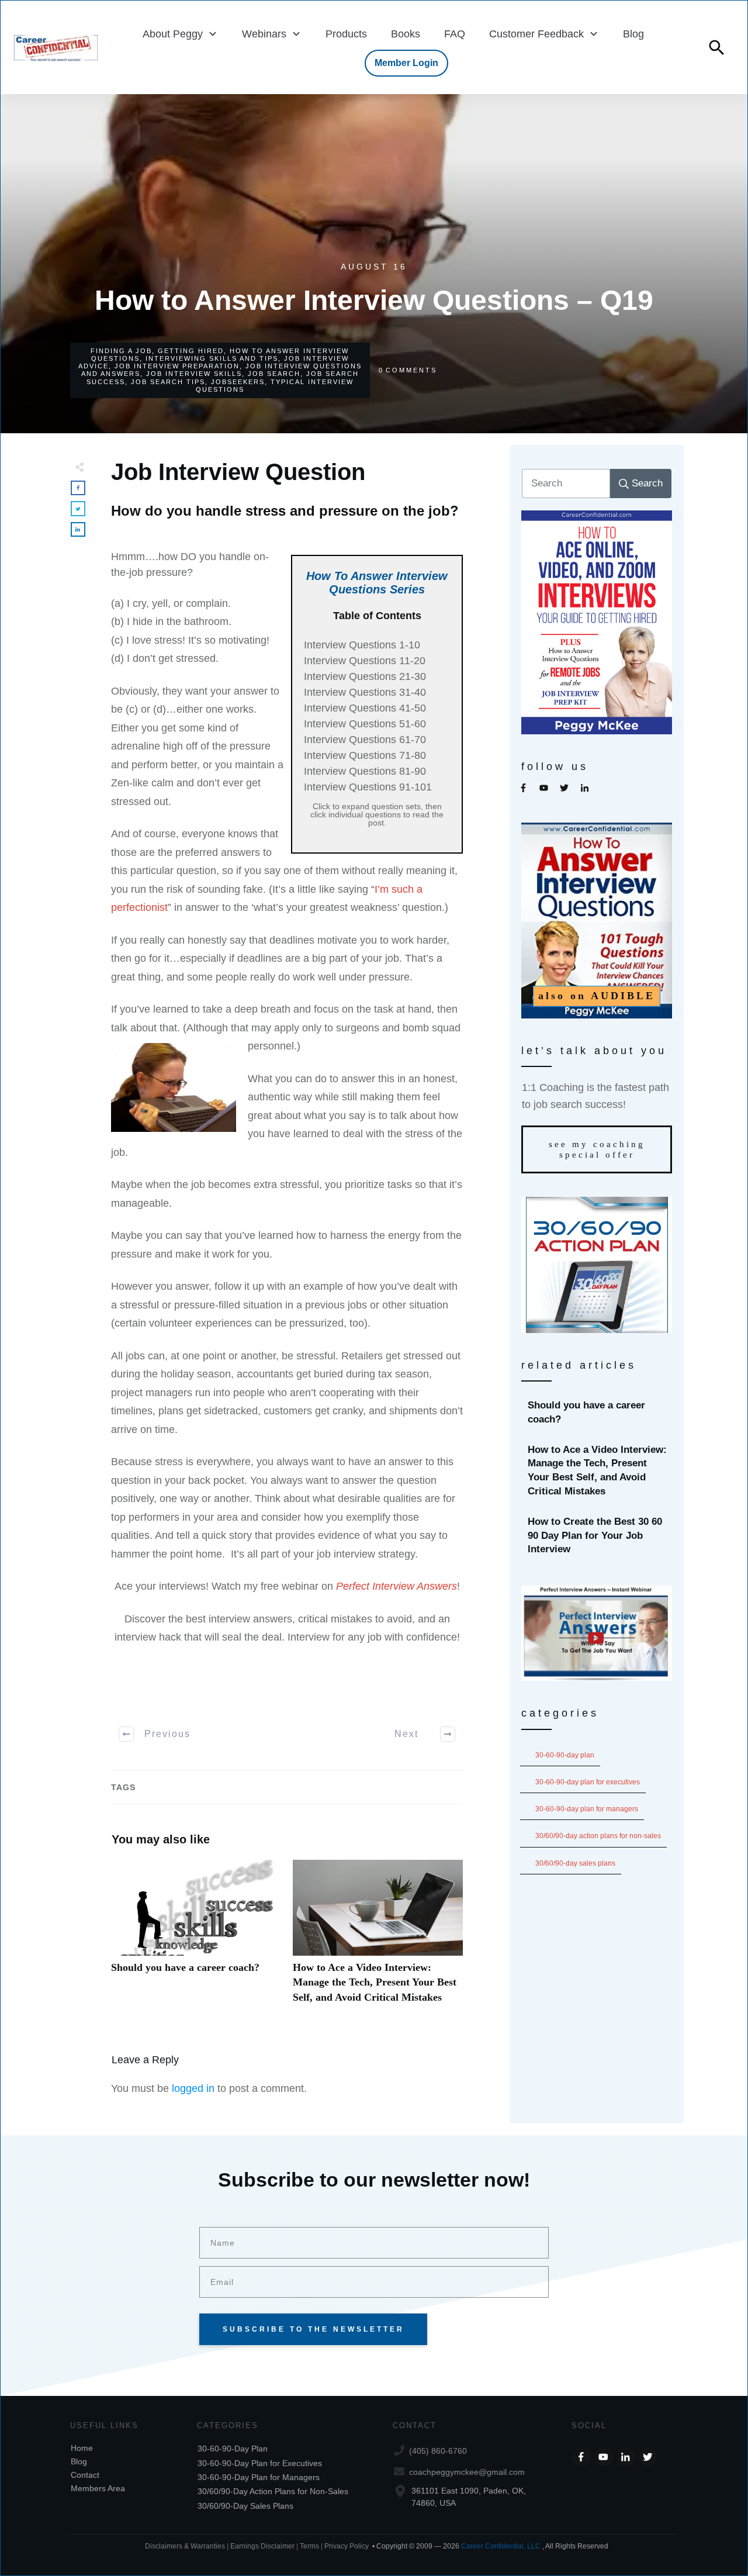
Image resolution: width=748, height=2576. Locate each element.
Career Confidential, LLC (501, 2546)
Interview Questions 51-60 (365, 724)
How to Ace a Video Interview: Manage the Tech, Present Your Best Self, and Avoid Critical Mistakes (378, 1938)
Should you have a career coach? (196, 1938)
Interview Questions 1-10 (362, 645)
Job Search (274, 374)
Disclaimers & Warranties (185, 2546)
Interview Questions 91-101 (368, 787)
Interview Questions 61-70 (365, 740)
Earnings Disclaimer (262, 2546)
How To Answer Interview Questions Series (377, 583)
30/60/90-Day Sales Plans (575, 1863)
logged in (193, 2088)
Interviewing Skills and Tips (212, 358)
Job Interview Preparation (177, 366)
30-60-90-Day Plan (565, 1755)
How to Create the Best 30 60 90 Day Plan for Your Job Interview (597, 1536)
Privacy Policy (347, 2546)
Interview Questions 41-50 (365, 708)
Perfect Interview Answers (396, 1586)
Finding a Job (121, 351)
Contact (85, 2475)
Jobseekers (238, 382)
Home (82, 2448)
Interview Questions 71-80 (365, 755)
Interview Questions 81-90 (365, 771)
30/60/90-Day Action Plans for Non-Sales (598, 1836)
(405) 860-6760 (438, 2451)
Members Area (98, 2488)
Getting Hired (191, 351)
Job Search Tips (168, 382)
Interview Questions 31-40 (365, 692)
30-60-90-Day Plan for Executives (588, 1782)
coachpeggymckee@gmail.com (467, 2472)
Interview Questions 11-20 (365, 661)
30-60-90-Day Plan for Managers (587, 1809)
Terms (310, 2546)
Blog (79, 2461)
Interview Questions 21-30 (365, 676)
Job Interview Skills (194, 374)
